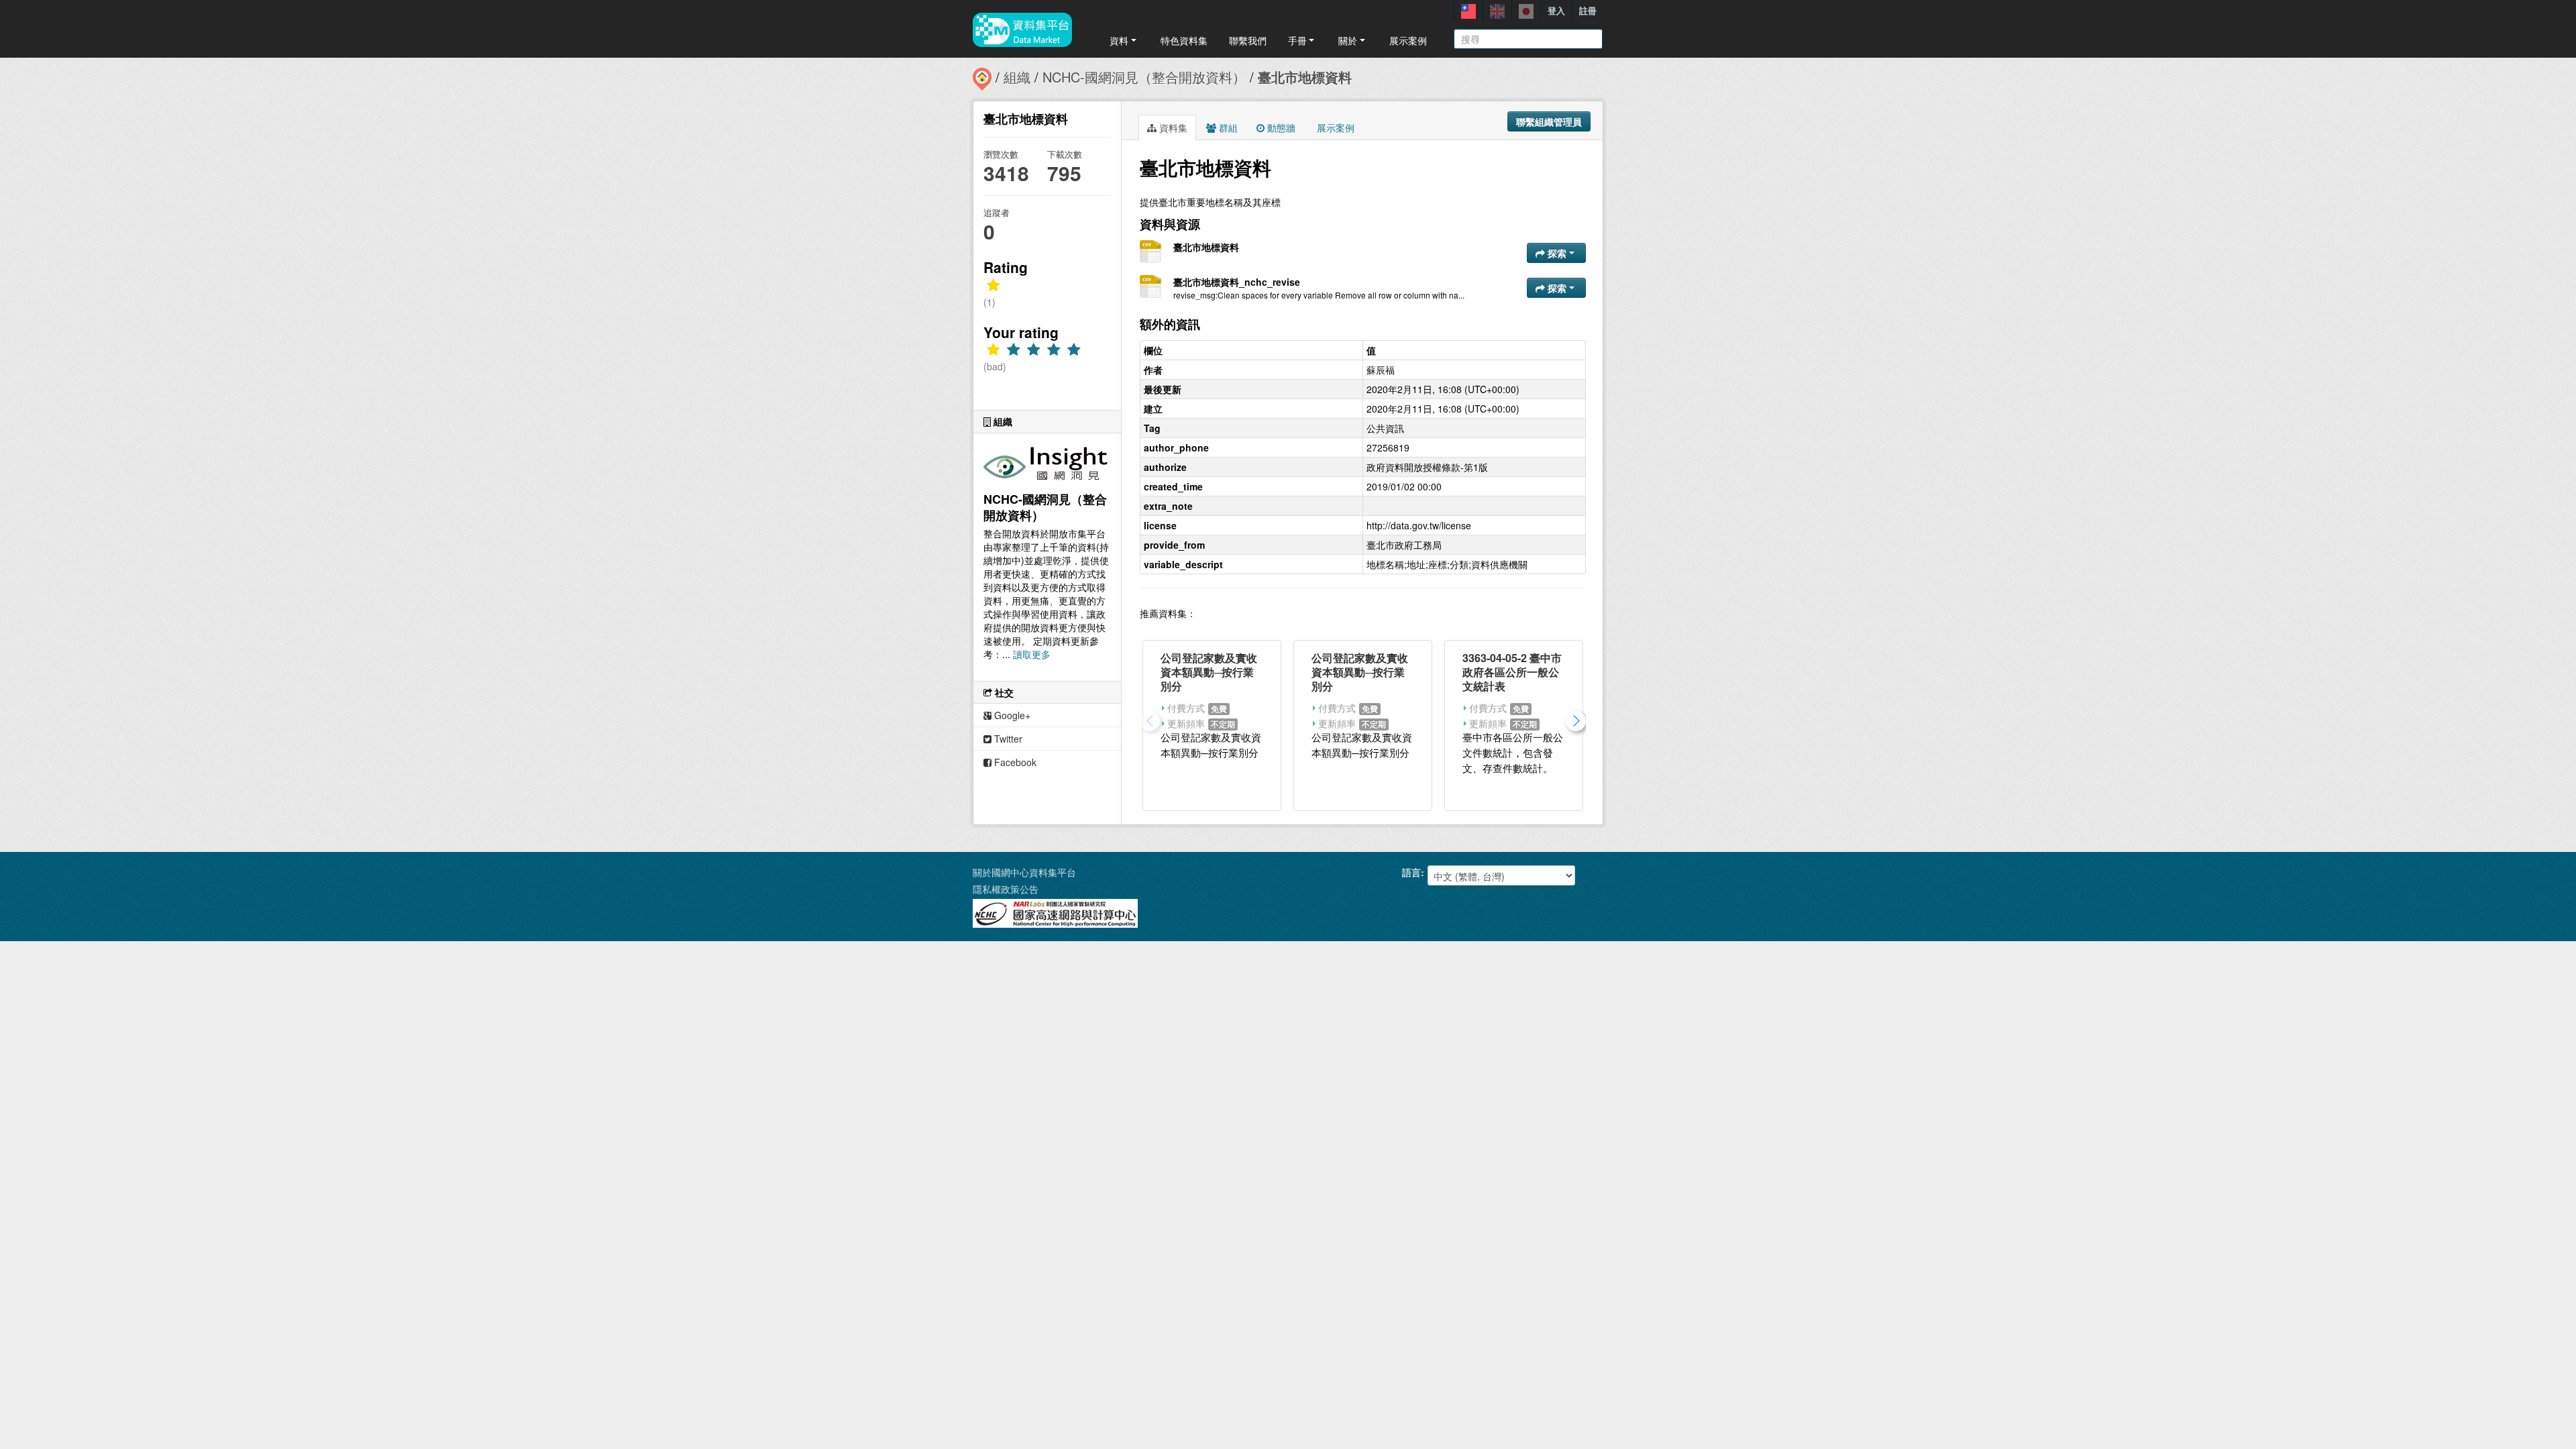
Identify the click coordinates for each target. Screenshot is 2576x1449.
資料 (1119, 40)
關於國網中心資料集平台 (1024, 872)
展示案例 (1408, 40)
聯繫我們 (1248, 40)
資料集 (1172, 127)
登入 (1556, 10)
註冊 (1588, 10)
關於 (1348, 40)
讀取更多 (1032, 654)
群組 (1227, 127)
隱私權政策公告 (1006, 889)
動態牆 (1280, 127)
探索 (1557, 253)
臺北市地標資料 (1305, 77)
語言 (1411, 872)
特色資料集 (1184, 40)
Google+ (1011, 715)
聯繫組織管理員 (1549, 121)
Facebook (1014, 762)
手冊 (1297, 40)
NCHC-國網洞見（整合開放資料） (1144, 77)
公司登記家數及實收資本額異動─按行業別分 (1209, 672)
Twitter (1007, 739)
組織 (1017, 77)
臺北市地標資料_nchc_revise (1237, 282)
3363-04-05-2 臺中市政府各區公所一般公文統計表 (1512, 672)
